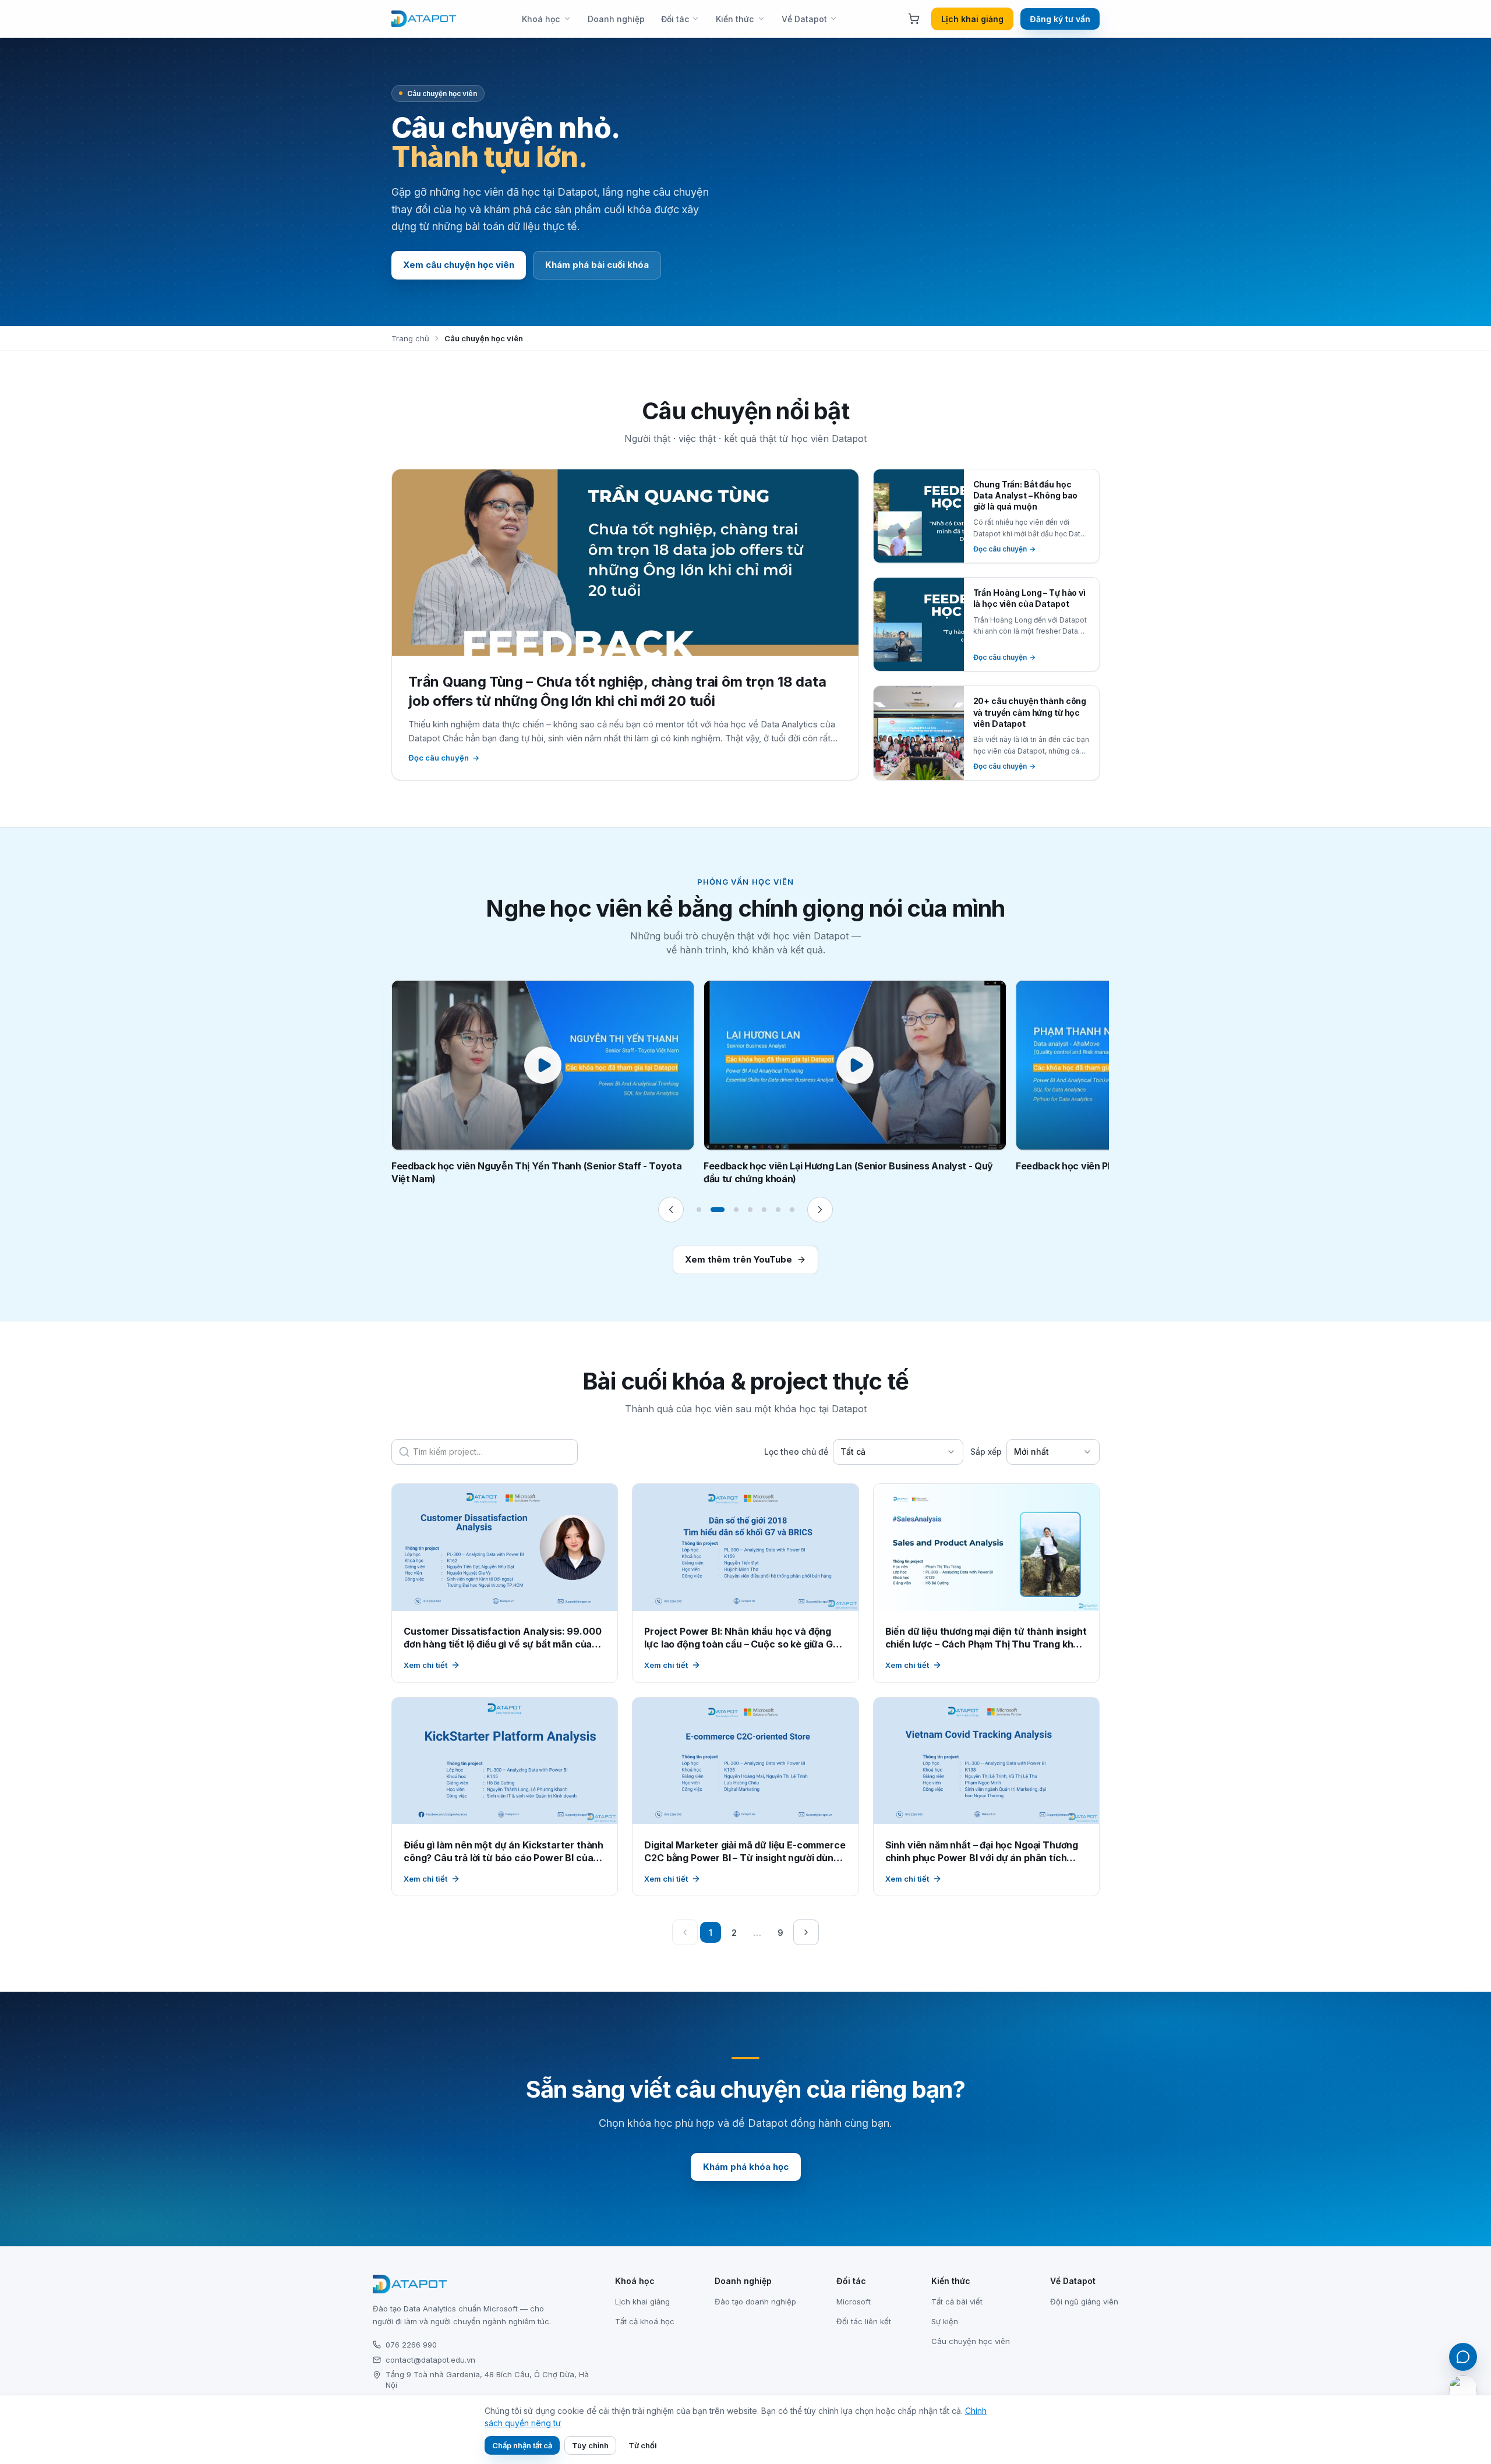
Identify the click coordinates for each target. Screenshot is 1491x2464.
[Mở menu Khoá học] (570, 19)
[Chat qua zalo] (1463, 2389)
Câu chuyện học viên (971, 2341)
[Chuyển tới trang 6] (778, 1210)
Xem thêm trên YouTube (739, 1259)
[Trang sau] (806, 1932)
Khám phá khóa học (746, 2167)
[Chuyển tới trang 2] (713, 1210)
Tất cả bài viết (957, 2302)
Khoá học (541, 19)
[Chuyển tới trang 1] (699, 1210)
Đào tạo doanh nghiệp (755, 2302)
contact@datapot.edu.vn (430, 2360)
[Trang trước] (685, 1932)
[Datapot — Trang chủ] (424, 19)
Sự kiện (945, 2321)
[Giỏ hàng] (914, 19)
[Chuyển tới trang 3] (732, 1210)
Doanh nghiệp (616, 19)
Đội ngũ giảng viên (1084, 2302)
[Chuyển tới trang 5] (764, 1210)
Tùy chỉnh (590, 2445)
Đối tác (675, 19)
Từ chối (643, 2445)
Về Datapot (804, 19)
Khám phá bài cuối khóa (597, 265)
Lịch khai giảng (972, 19)
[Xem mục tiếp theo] (820, 1210)
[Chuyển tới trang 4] (750, 1210)
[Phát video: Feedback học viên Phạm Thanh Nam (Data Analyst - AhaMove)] (855, 1065)
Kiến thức (735, 19)
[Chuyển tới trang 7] (792, 1210)
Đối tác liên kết (864, 2321)
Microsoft (854, 2302)
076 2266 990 (411, 2345)
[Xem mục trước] (671, 1210)
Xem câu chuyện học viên (459, 265)
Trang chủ (410, 338)
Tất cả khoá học (645, 2321)
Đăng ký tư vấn (1060, 19)
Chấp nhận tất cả (522, 2445)
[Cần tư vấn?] (1463, 2357)
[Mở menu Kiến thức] (764, 19)
